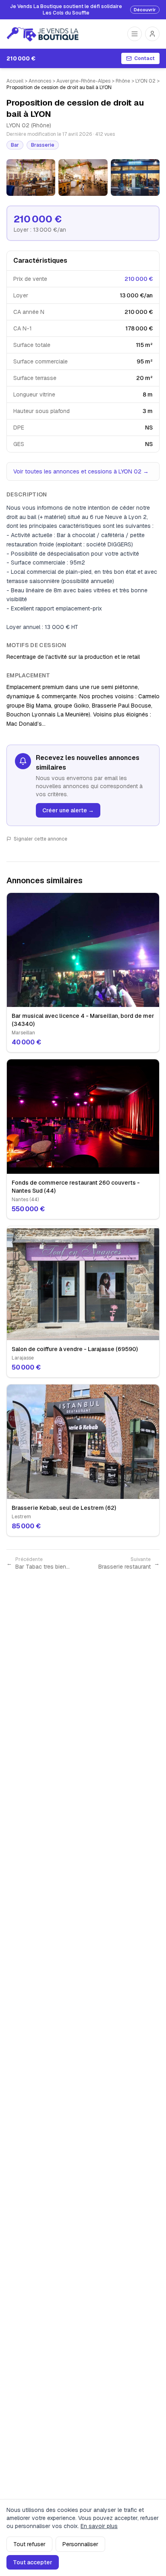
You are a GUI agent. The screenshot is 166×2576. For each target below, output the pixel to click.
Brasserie (43, 145)
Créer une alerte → (68, 810)
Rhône (123, 81)
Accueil (15, 81)
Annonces (40, 81)
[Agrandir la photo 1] (31, 177)
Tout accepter (33, 2562)
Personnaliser (80, 2544)
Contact (144, 58)
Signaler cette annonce (40, 839)
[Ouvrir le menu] (135, 34)
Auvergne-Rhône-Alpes (83, 81)
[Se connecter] (152, 34)
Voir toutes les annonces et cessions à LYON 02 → (81, 471)
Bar (15, 145)
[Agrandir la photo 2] (83, 177)
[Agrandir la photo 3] (135, 177)
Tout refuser (29, 2544)
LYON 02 (145, 81)
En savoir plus (99, 2526)
